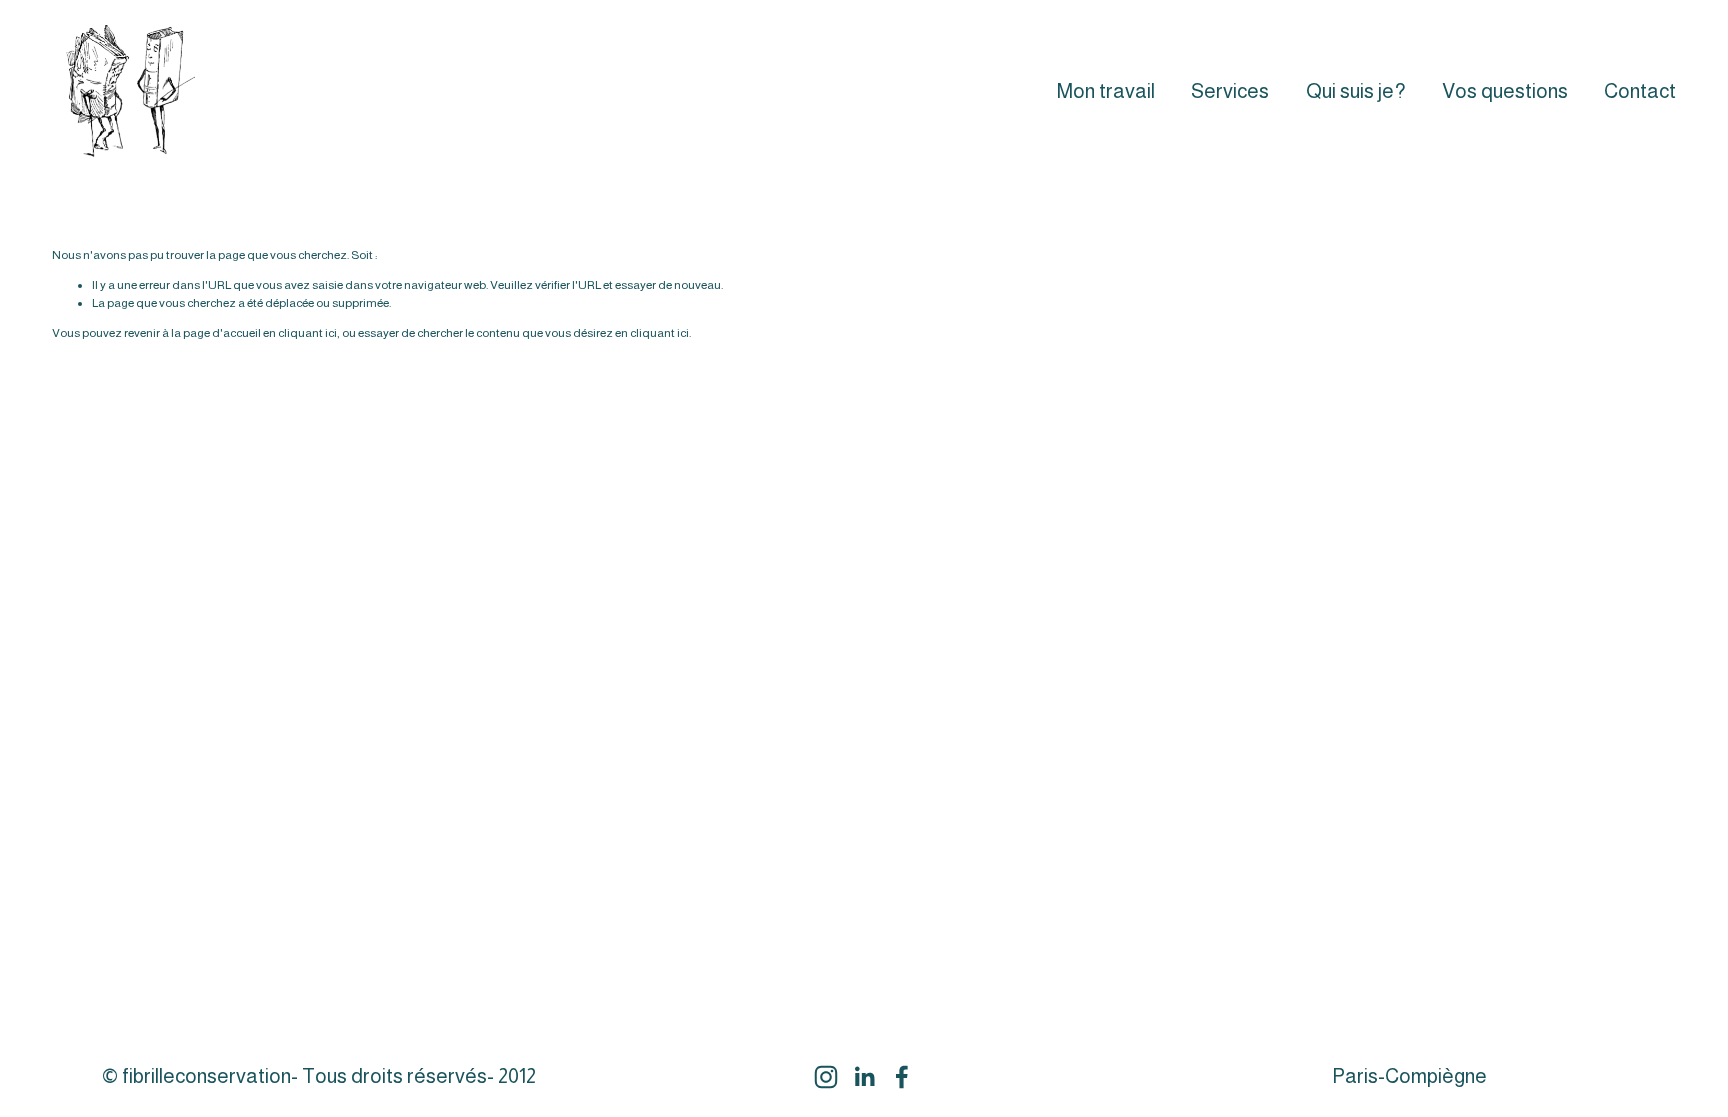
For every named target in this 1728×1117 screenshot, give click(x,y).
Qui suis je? (1356, 91)
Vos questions (1505, 91)
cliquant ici (307, 333)
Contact (1640, 91)
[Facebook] (902, 1077)
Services (1230, 91)
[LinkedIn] (864, 1077)
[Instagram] (826, 1077)
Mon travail (1106, 91)
